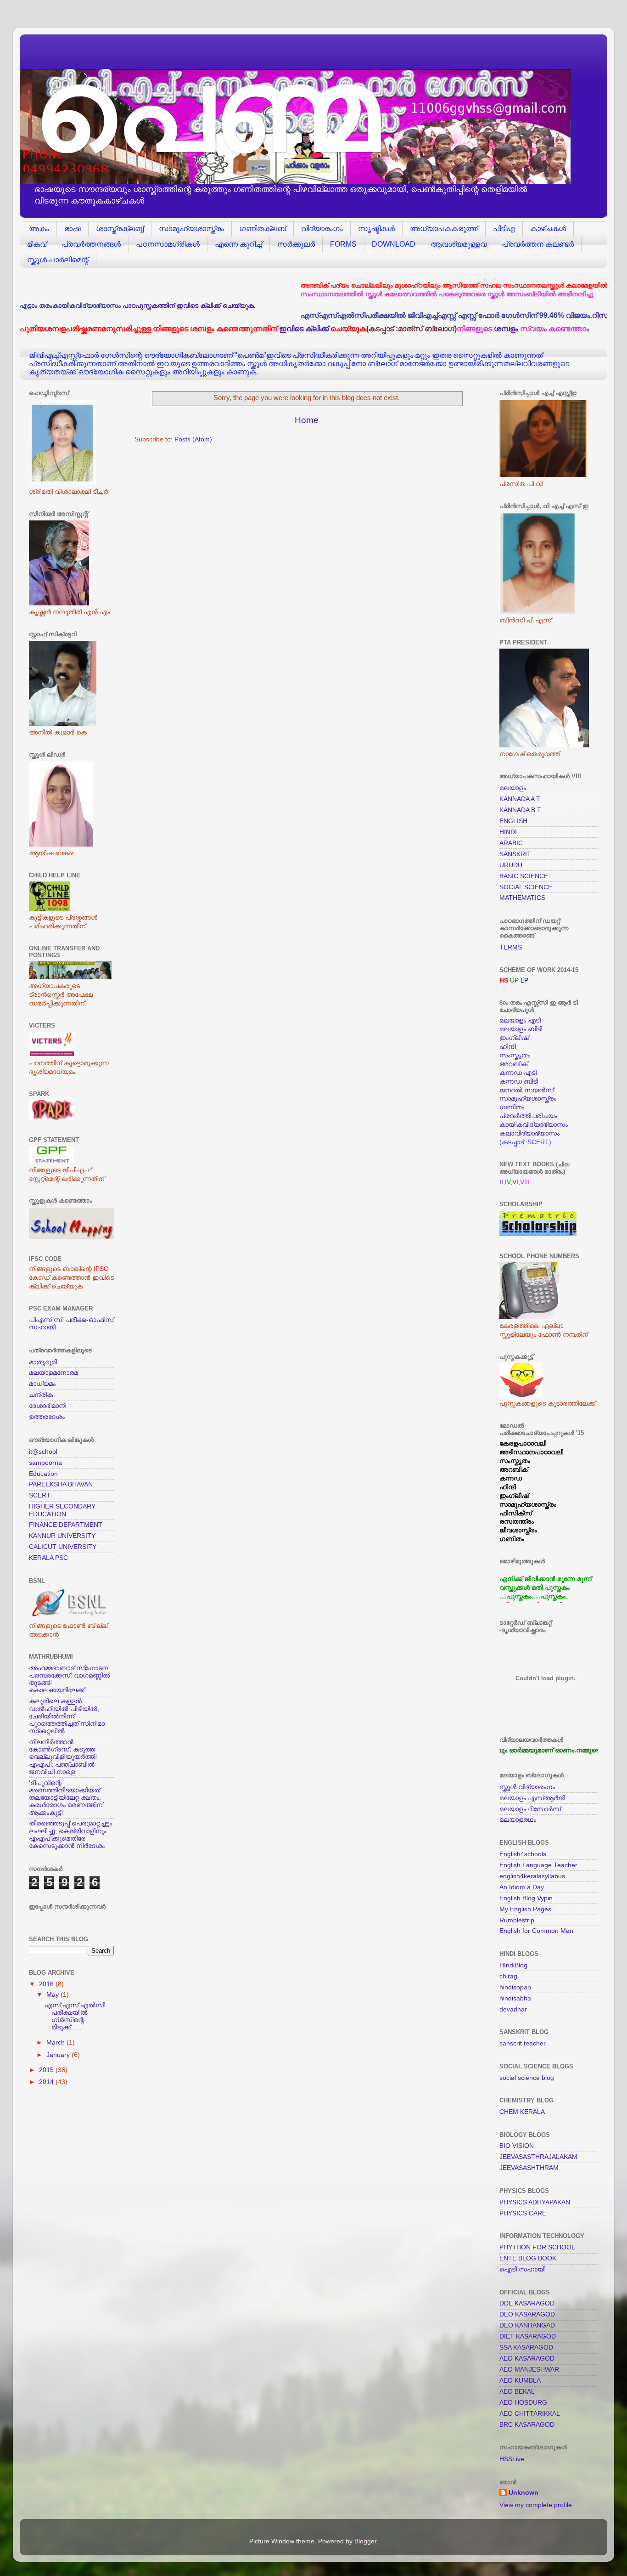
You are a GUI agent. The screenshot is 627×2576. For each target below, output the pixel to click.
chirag (508, 1976)
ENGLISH (513, 821)
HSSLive (512, 2459)
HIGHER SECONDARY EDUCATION (62, 1510)
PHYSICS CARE (523, 2213)
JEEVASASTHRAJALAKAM (538, 2157)
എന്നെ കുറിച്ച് (238, 244)
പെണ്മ (206, 110)
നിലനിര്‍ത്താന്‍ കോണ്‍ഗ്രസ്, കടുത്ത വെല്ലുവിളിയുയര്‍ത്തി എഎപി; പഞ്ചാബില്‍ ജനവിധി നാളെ (63, 1757)
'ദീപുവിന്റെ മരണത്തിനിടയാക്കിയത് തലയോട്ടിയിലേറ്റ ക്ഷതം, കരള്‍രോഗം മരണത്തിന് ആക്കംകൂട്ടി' (66, 1798)
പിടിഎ (504, 229)
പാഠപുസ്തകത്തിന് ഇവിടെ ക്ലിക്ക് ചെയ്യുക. (189, 306)
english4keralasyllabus (532, 1876)
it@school (43, 1452)
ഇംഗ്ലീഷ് (514, 1038)
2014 (47, 2082)
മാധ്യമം (42, 1384)
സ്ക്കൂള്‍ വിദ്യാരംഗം (527, 1787)
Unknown (523, 2493)
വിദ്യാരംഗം (322, 229)
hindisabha (515, 1998)
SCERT (40, 1495)
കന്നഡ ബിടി (519, 1082)
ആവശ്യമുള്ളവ (459, 244)
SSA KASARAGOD (526, 2347)
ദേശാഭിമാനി (48, 1406)
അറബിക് (513, 1064)
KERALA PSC (48, 1558)
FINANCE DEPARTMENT (66, 1525)
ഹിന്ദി (508, 1047)
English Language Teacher (538, 1865)
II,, (506, 1182)
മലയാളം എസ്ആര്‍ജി (532, 1798)
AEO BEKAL (517, 2392)
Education (43, 1474)
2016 (47, 1984)
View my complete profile (536, 2505)
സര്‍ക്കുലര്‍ (296, 244)
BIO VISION (517, 2146)
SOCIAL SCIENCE (526, 887)
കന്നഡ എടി (518, 1073)
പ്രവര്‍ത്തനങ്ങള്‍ (91, 244)
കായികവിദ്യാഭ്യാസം (534, 1125)
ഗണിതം (512, 1107)
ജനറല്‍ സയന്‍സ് (526, 1090)
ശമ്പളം (506, 328)
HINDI (508, 832)
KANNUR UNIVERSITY (62, 1536)
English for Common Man (536, 1931)
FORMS (343, 244)
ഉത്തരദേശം (47, 1417)
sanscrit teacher (523, 2043)
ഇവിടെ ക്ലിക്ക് (304, 328)
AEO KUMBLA (520, 2381)
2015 (47, 2070)
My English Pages (525, 1909)
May (53, 1995)
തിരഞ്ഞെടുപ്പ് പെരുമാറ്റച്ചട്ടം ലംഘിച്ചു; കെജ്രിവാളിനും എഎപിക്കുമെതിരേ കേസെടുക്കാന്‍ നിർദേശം (70, 1835)
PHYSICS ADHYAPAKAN (535, 2202)
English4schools (523, 1854)
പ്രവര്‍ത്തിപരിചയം (528, 1116)
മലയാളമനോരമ (53, 1373)
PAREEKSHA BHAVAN (61, 1484)
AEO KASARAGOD (527, 2359)
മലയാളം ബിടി (521, 1029)
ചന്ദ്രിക (41, 1395)
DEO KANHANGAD (527, 2325)
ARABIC (511, 843)
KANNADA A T (520, 799)
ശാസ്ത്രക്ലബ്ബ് (120, 229)
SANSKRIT (515, 854)
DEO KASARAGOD (527, 2314)
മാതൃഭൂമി (43, 1362)
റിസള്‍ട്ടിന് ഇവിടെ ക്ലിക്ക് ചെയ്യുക (564, 315)
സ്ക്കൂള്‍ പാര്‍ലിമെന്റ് (58, 260)
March (56, 2042)
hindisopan (515, 1987)
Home (307, 420)
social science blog (527, 2078)
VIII (525, 1182)
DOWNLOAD (394, 244)
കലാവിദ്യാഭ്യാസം (529, 1133)
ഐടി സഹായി (522, 2269)
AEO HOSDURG (523, 2403)
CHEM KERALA (522, 2112)
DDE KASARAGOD (527, 2303)
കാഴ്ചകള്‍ (548, 229)
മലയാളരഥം (518, 1820)
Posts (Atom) (193, 439)
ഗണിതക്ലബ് (263, 229)
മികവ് (37, 244)
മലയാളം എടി (520, 1020)
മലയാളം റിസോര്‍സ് (530, 1809)
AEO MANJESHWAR (529, 2370)
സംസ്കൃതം (515, 1055)
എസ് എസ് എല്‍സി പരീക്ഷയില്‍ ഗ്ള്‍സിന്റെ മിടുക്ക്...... (75, 2017)
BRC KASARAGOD (527, 2425)
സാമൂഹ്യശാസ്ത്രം (191, 229)
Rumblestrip (517, 1920)
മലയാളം (513, 788)
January (59, 2055)
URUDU (511, 865)
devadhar (513, 2009)
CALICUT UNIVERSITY (63, 1547)
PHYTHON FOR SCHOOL (537, 2247)
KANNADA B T (520, 810)
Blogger (365, 2541)
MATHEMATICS (522, 898)
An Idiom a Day (522, 1887)
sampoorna (45, 1463)
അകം (39, 229)
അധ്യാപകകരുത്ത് (444, 229)
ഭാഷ (73, 229)
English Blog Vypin (526, 1898)
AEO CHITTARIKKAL (530, 2414)
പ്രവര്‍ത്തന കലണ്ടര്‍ (538, 244)
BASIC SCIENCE (524, 876)
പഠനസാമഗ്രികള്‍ (168, 244)
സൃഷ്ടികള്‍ (376, 229)
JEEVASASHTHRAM (529, 2168)
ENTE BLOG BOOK (528, 2258)
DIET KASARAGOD (528, 2336)
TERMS (511, 947)
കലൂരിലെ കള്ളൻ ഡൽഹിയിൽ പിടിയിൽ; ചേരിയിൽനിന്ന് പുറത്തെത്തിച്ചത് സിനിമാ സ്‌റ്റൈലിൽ (67, 1716)
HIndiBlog (513, 1965)
